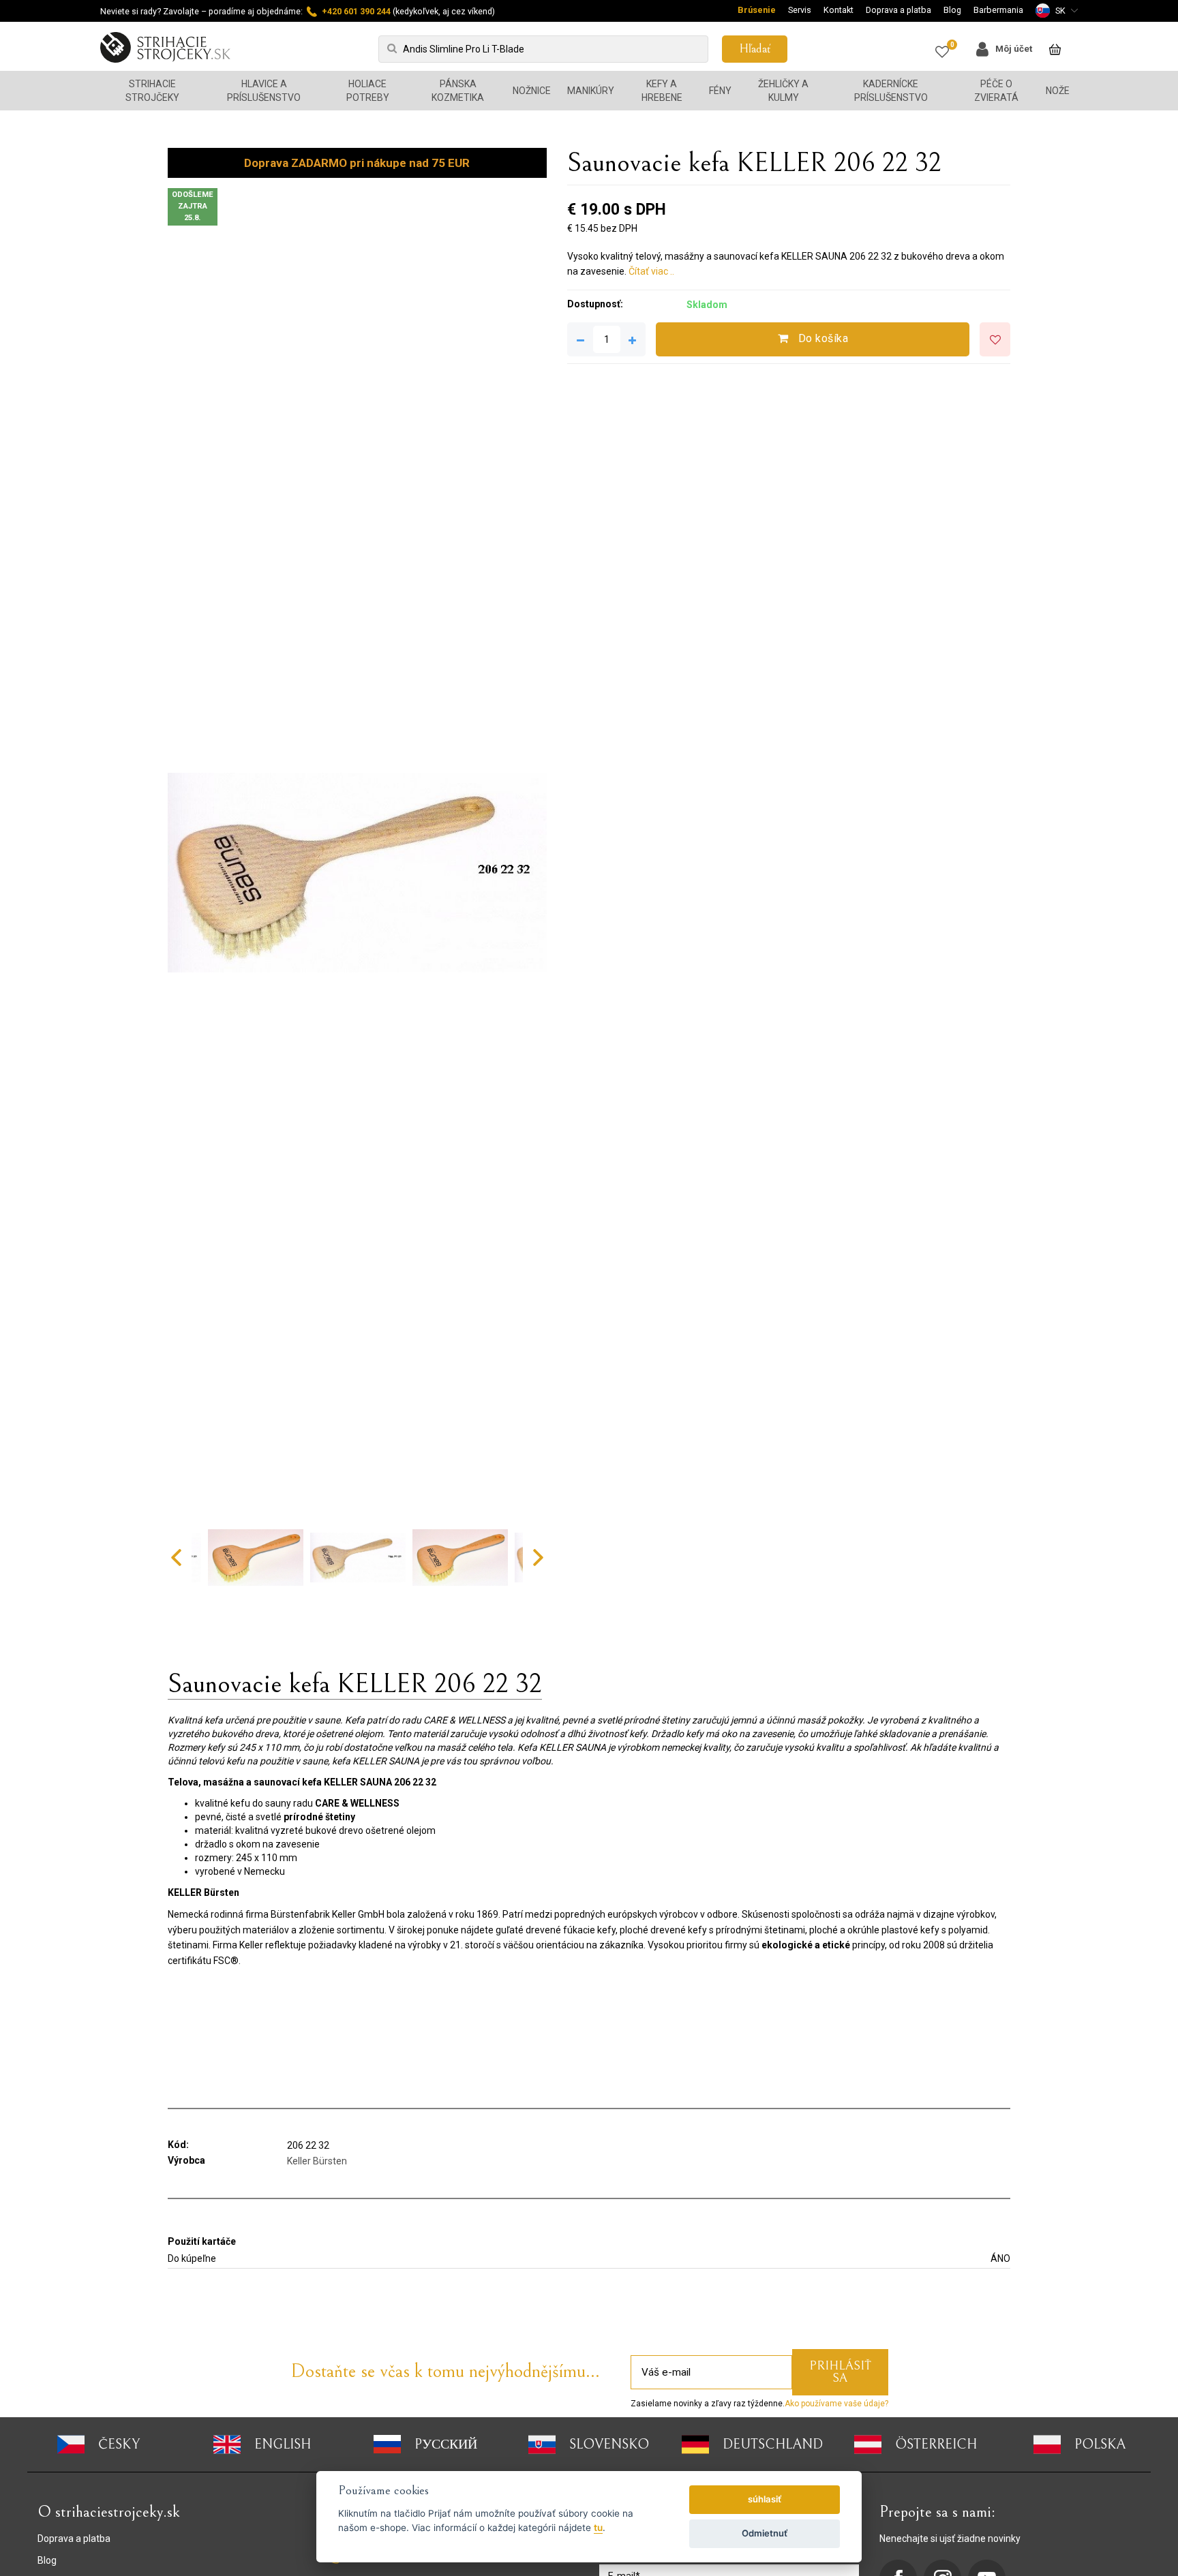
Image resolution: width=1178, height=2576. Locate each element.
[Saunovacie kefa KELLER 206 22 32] (358, 873)
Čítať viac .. (651, 271)
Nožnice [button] (532, 91)
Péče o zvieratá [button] (996, 91)
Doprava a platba (898, 10)
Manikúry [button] (591, 91)
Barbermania (998, 10)
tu (598, 2528)
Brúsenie (757, 10)
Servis (800, 10)
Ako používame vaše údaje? (836, 2404)
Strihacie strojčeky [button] (152, 91)
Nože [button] (1058, 91)
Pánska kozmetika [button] (458, 91)
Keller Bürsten (317, 2161)
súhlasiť (765, 2499)
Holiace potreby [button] (368, 91)
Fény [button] (720, 91)
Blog (952, 10)
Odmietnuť (765, 2533)
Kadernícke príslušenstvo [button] (891, 91)
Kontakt (839, 10)
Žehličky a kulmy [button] (783, 91)
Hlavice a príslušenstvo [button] (264, 91)
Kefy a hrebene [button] (662, 91)
